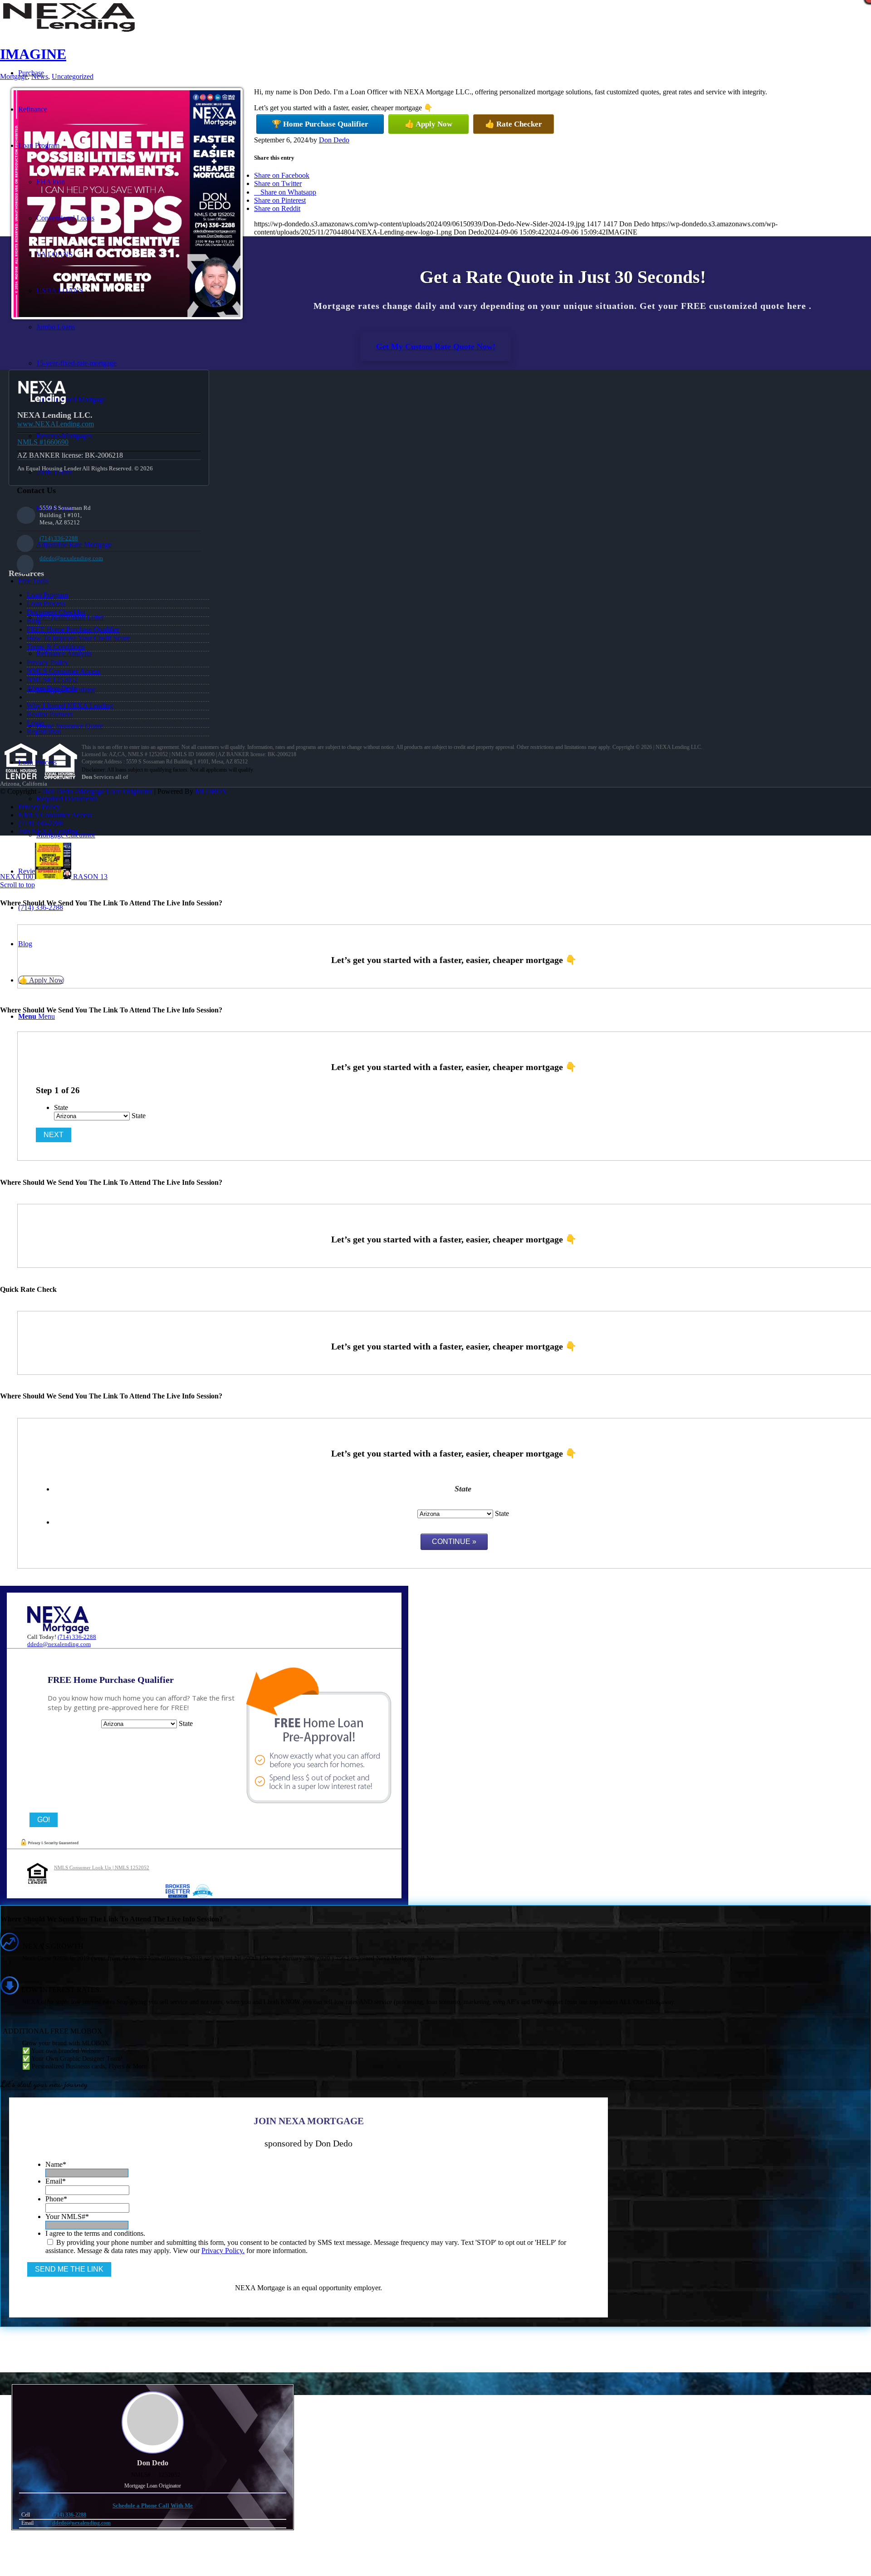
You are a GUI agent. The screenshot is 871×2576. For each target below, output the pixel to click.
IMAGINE (33, 54)
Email (56, 2181)
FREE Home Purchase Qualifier (73, 629)
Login (35, 723)
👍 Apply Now (428, 124)
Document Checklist (56, 612)
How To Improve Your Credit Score (78, 638)
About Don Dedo (52, 688)
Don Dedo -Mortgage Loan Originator (97, 791)
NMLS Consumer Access (64, 671)
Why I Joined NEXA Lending (70, 706)
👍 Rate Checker (514, 124)
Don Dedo (334, 140)
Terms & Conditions (56, 647)
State (61, 1107)
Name (56, 2164)
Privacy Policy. (223, 2251)
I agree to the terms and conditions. (95, 2233)
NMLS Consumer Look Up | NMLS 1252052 (102, 1867)
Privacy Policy (48, 662)
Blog (34, 621)
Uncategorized (73, 76)
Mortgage (14, 76)
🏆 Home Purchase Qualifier (320, 124)
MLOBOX (211, 791)
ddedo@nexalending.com (71, 558)
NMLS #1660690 (43, 442)
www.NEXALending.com (56, 424)
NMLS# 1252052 (52, 680)
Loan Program (47, 595)
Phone (56, 2199)
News (40, 76)
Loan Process (46, 604)
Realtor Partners (50, 714)
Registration (44, 731)
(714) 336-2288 (59, 538)
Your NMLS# (67, 2217)
